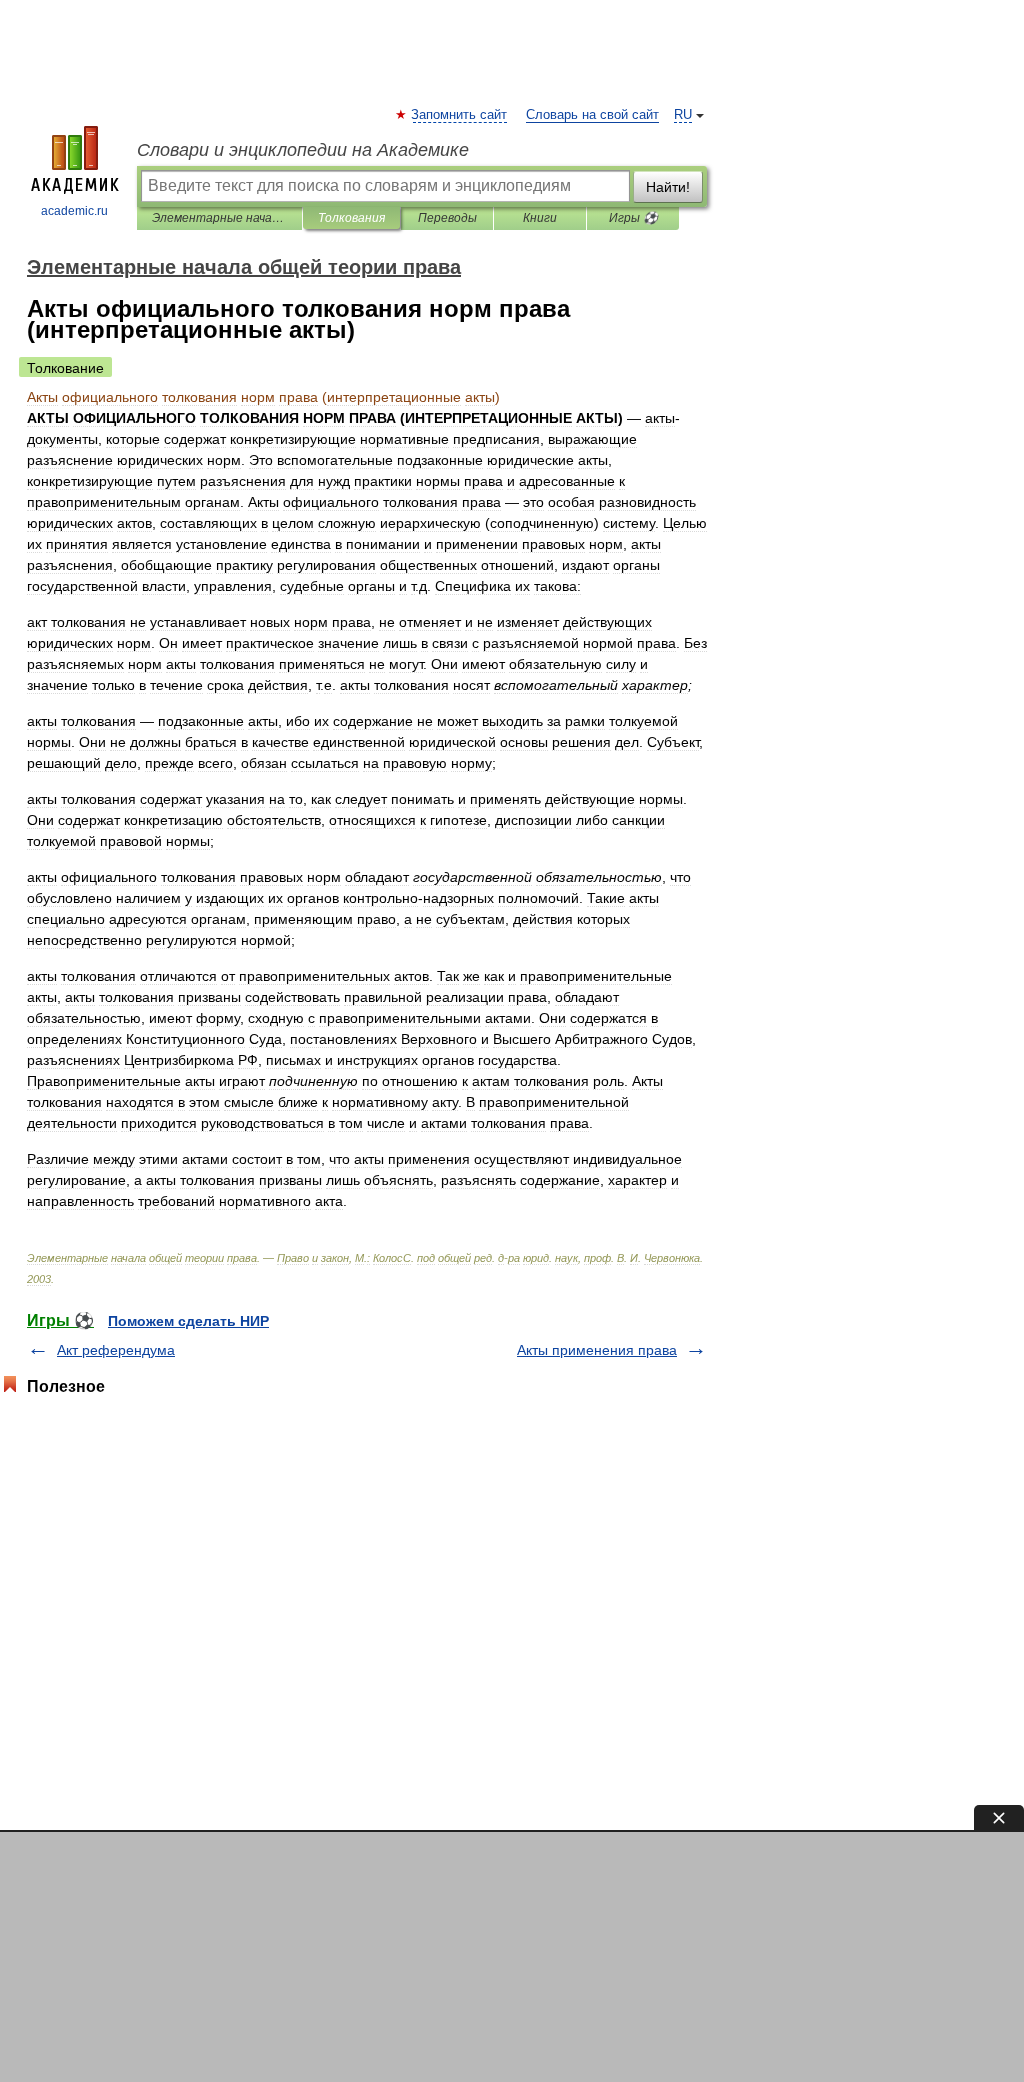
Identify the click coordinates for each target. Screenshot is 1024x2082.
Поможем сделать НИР (188, 1321)
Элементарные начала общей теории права (219, 218)
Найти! (668, 187)
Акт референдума (116, 1350)
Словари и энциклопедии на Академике (303, 150)
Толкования (351, 218)
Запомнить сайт (460, 115)
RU (683, 115)
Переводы (447, 218)
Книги (540, 218)
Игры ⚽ (633, 218)
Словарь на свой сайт (592, 115)
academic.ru (74, 211)
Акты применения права (597, 1350)
